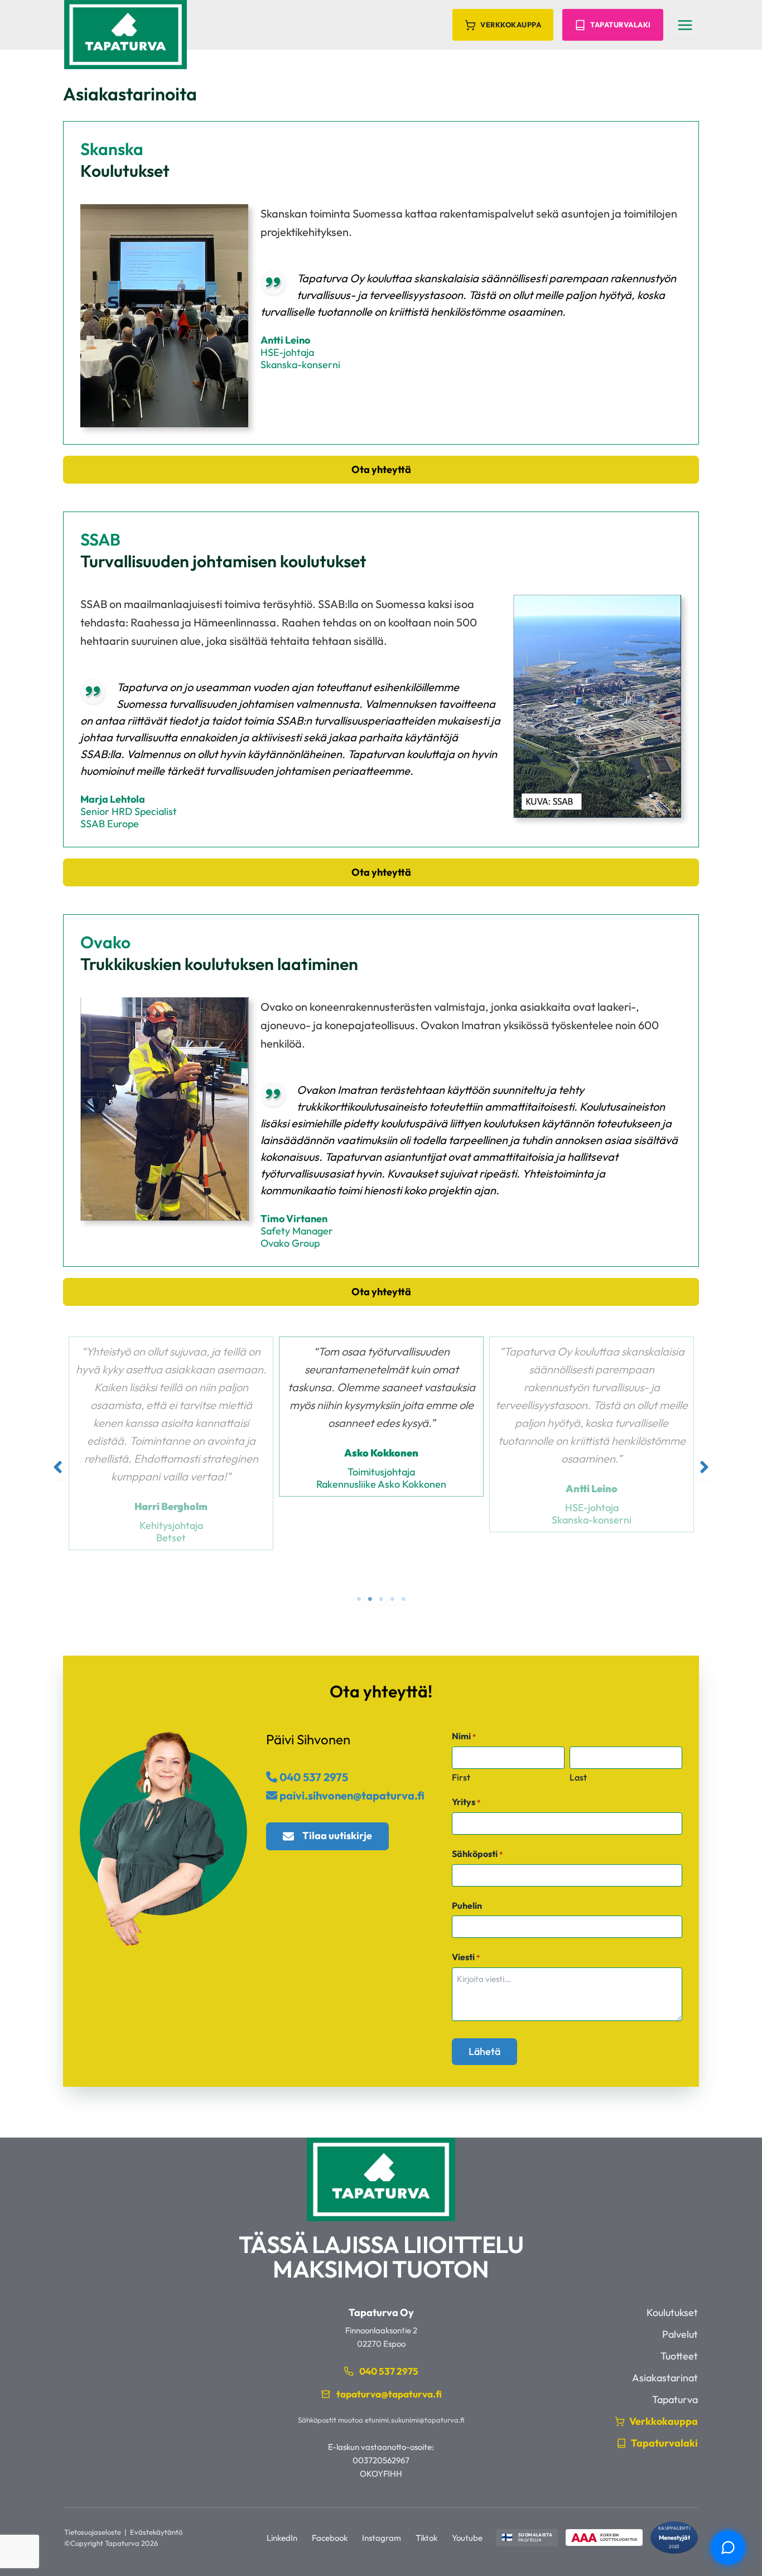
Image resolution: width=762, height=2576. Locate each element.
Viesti (466, 1957)
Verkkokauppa (511, 25)
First (461, 1777)
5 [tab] (403, 1599)
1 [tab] (359, 1599)
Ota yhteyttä (381, 469)
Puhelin (467, 1906)
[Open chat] (728, 2548)
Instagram (382, 2538)
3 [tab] (381, 1599)
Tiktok (426, 2538)
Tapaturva (675, 2399)
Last (578, 1777)
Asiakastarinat (665, 2378)
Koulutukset (672, 2312)
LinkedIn (282, 2538)
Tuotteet (679, 2356)
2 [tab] (370, 1599)
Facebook (330, 2538)
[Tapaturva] (126, 35)
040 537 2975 (313, 1777)
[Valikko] (685, 25)
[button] (58, 1467)
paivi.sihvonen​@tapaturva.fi (351, 1795)
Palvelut (680, 2334)
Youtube (467, 2538)
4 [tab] (392, 1599)
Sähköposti (477, 1854)
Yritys (466, 1802)
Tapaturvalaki (621, 25)
